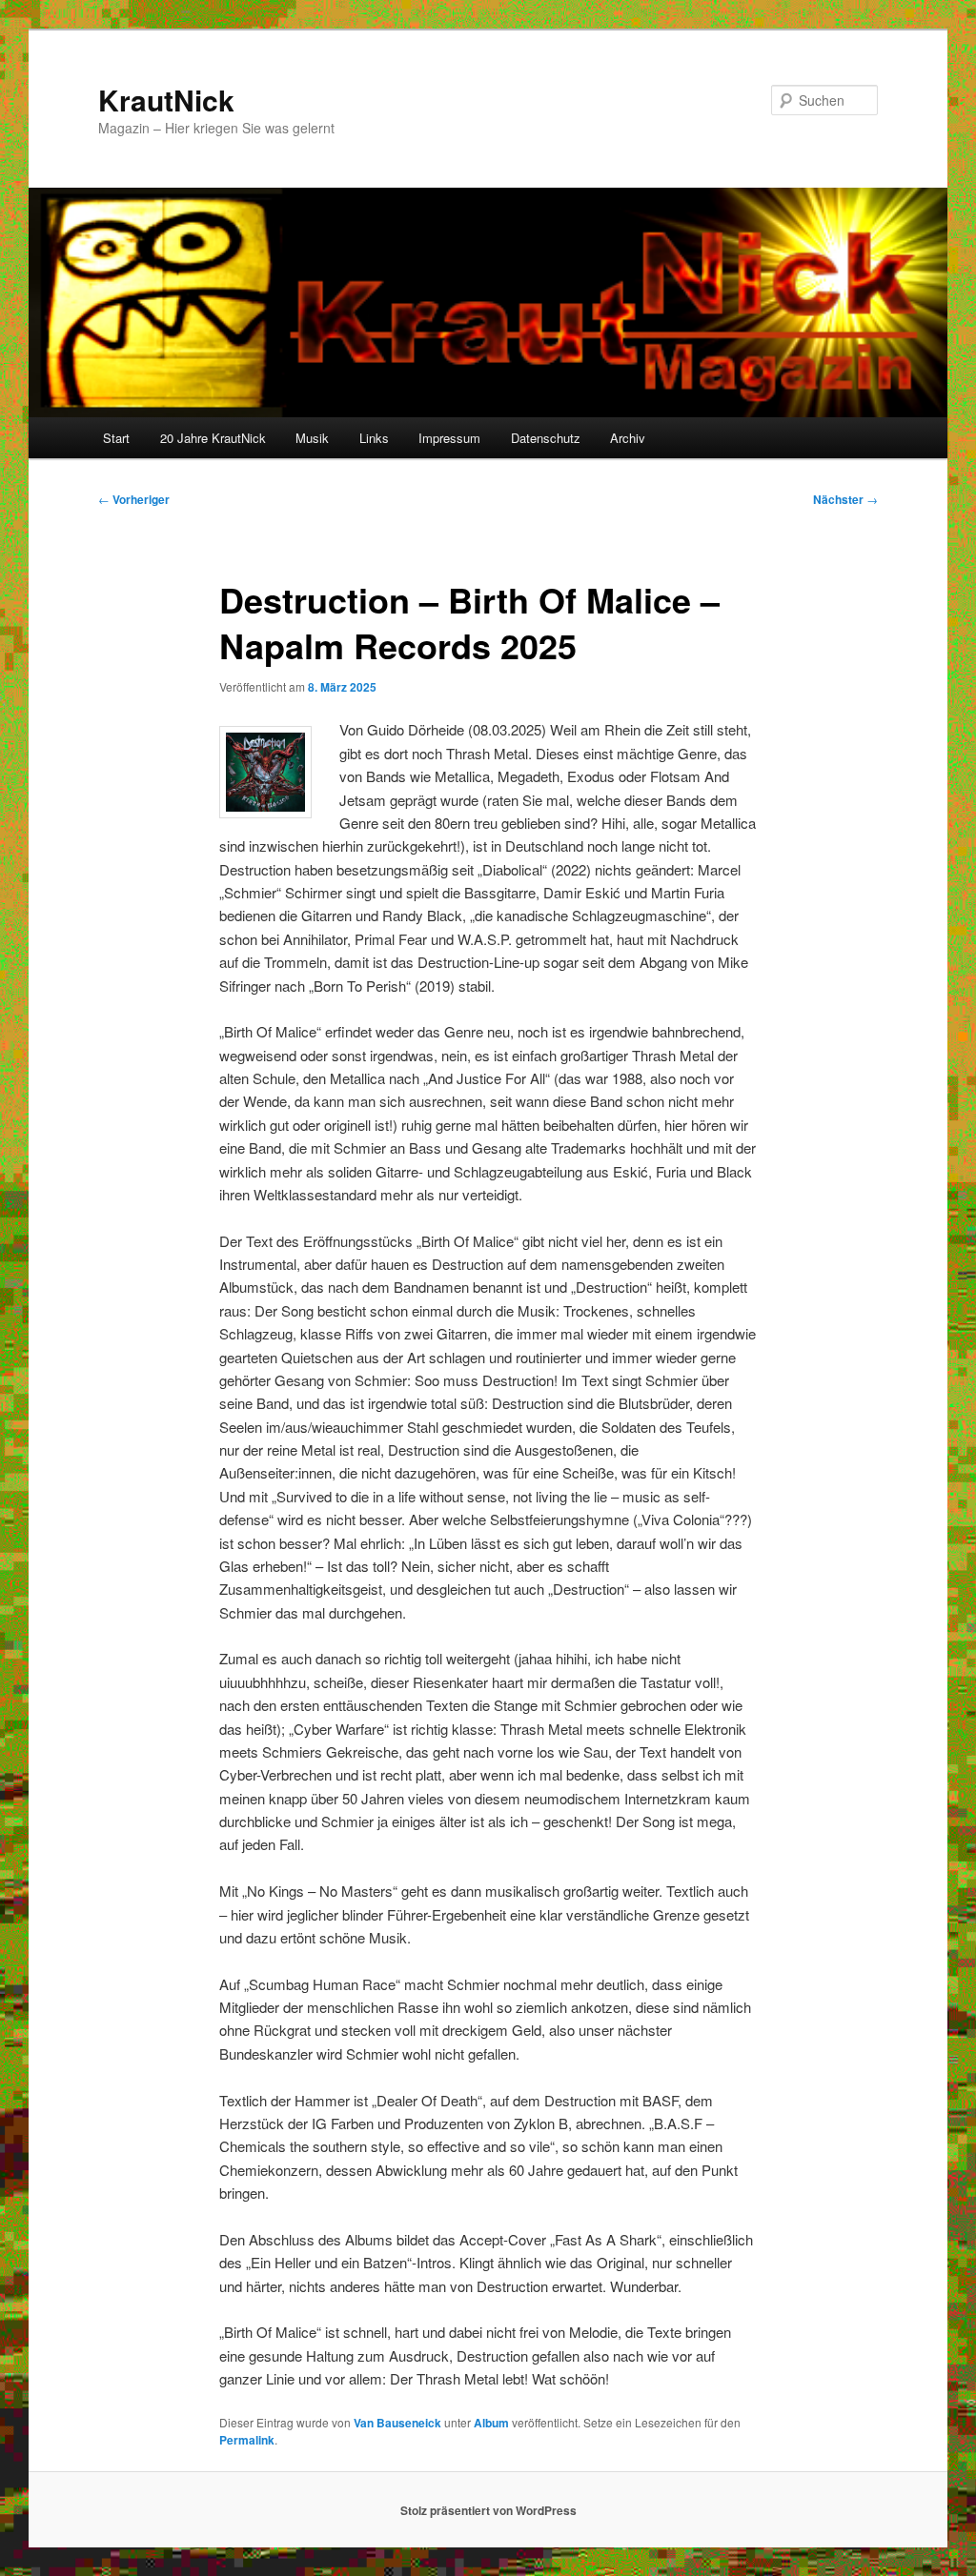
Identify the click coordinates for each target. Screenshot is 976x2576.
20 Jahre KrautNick (213, 438)
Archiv (628, 438)
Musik (312, 438)
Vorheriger (134, 499)
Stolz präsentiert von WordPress (488, 2510)
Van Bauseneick (397, 2423)
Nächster (845, 499)
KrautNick (166, 100)
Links (374, 438)
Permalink (247, 2440)
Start (116, 438)
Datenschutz (546, 438)
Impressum (449, 438)
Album (491, 2423)
